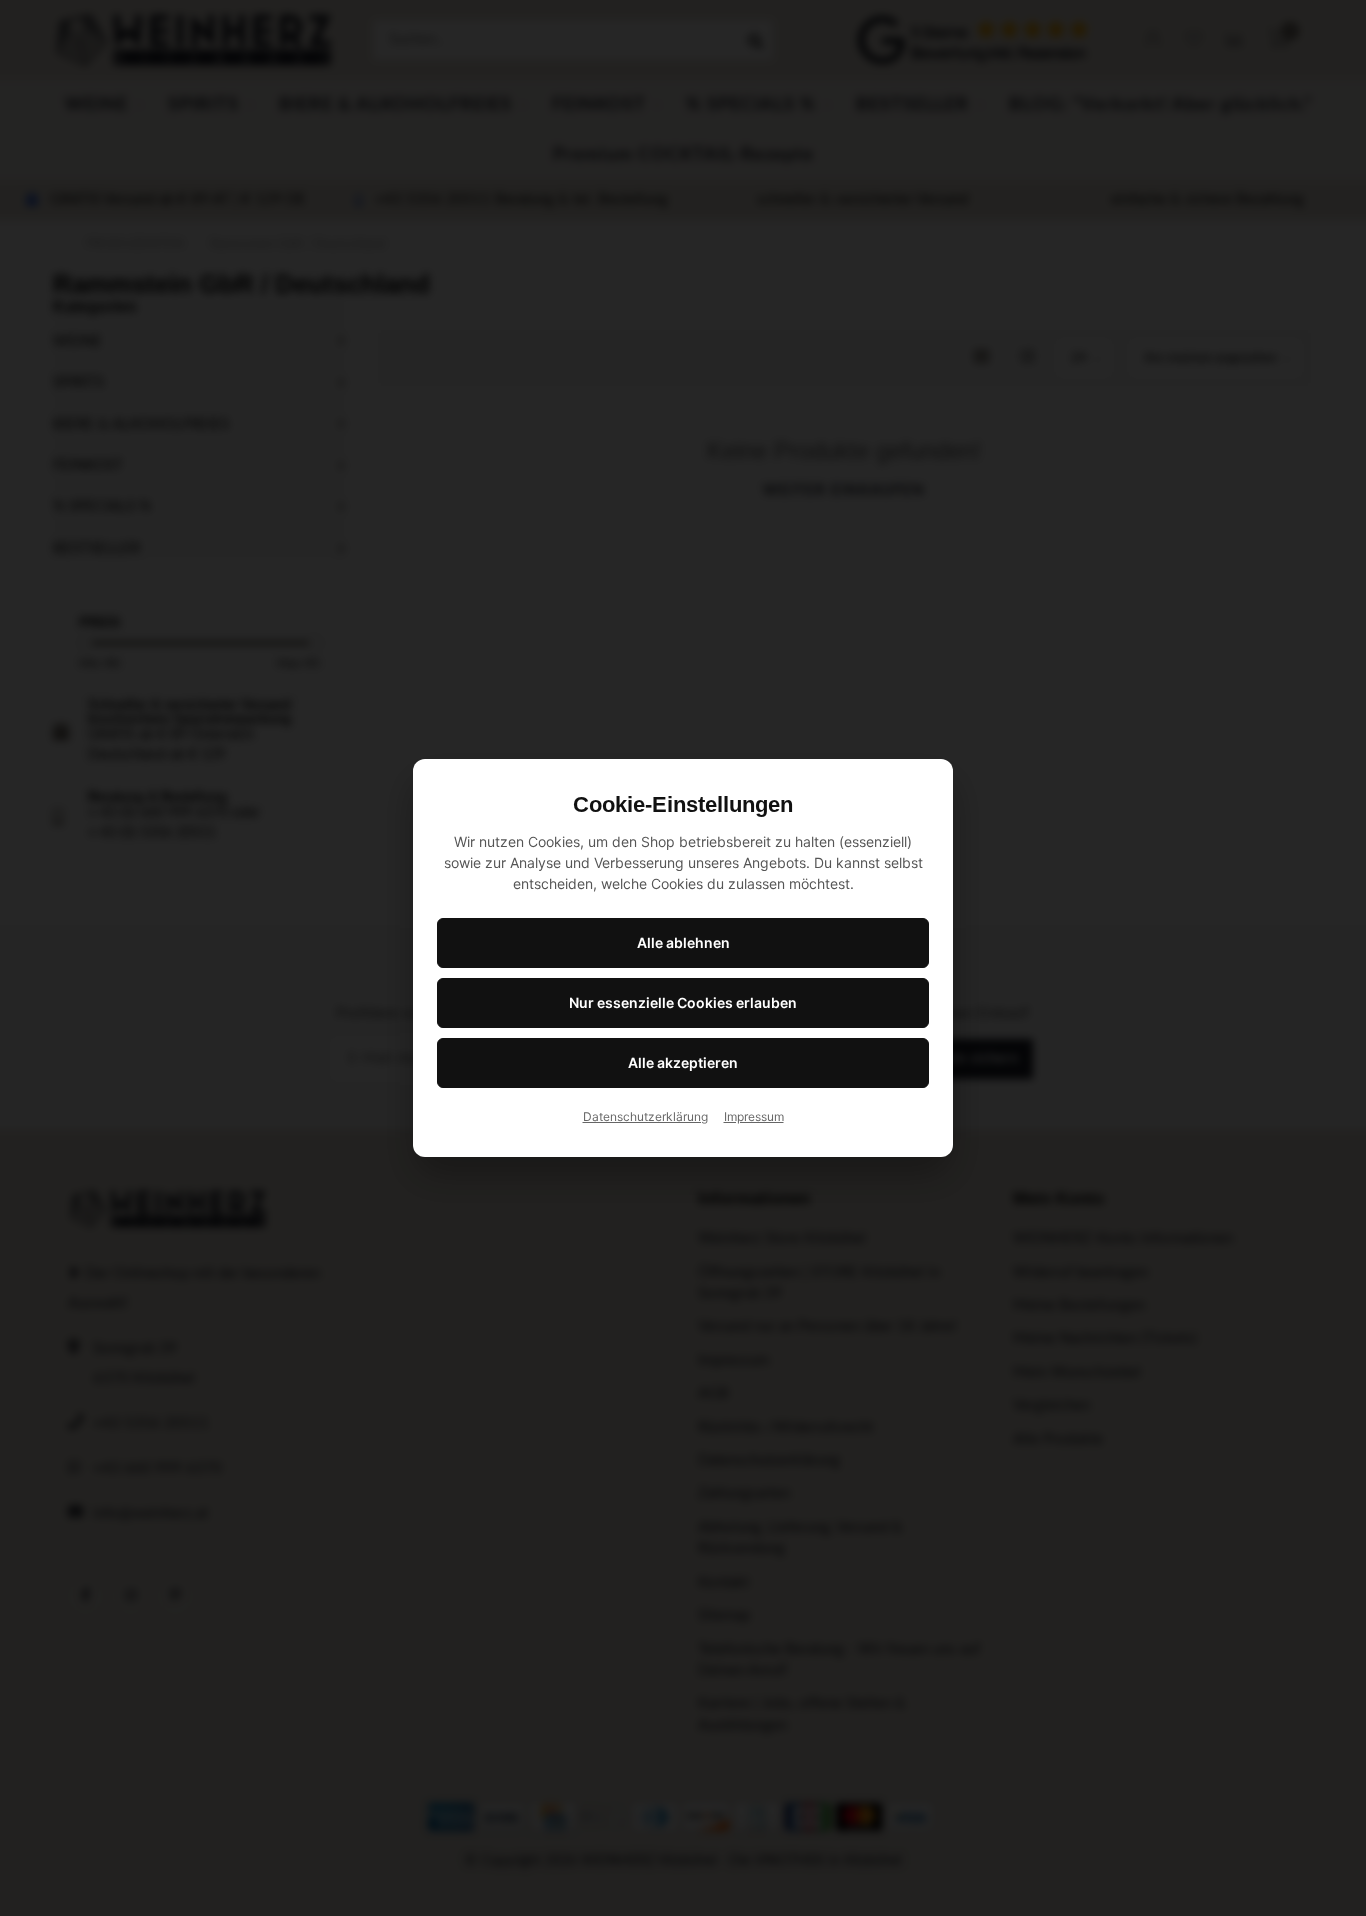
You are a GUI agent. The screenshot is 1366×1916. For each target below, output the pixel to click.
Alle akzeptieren (683, 1062)
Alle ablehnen (683, 942)
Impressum (754, 1116)
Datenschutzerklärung (645, 1116)
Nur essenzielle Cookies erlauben (683, 1002)
